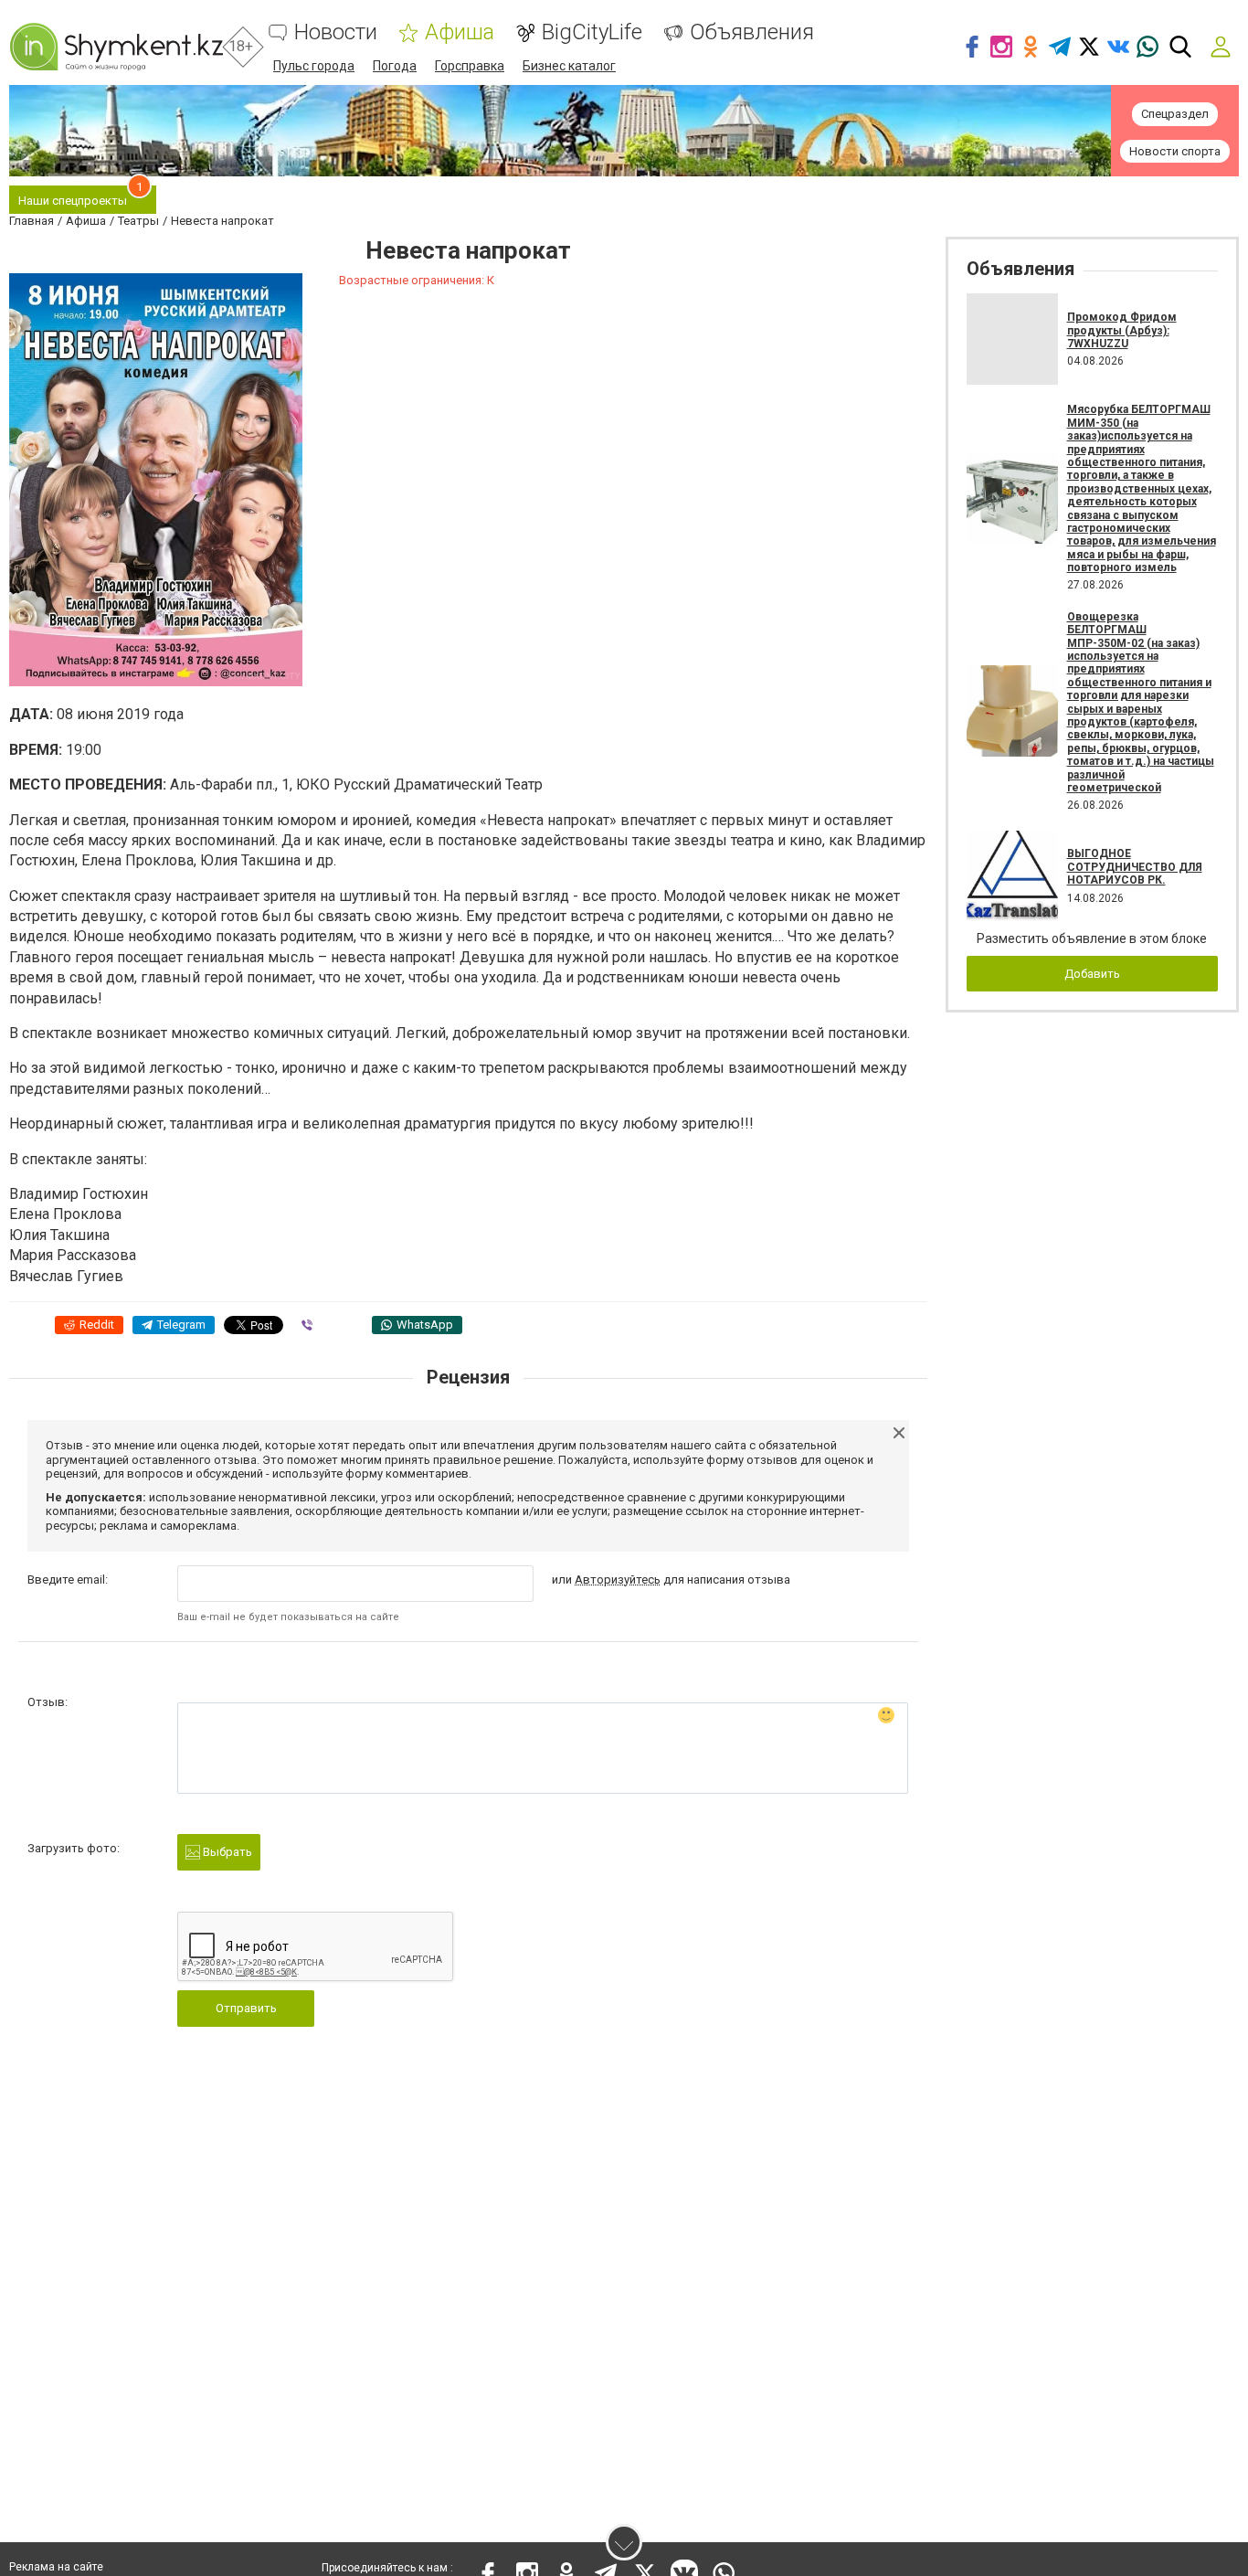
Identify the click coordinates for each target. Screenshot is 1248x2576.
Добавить (1092, 974)
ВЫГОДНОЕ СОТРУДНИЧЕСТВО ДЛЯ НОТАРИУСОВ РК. (1135, 867)
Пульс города (314, 66)
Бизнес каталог (569, 66)
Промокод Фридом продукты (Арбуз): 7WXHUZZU (1122, 330)
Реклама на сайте (56, 2567)
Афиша (460, 32)
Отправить (246, 2008)
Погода (395, 66)
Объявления (752, 32)
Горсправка (470, 66)
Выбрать (226, 1852)
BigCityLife (592, 32)
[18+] (116, 47)
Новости (336, 32)
